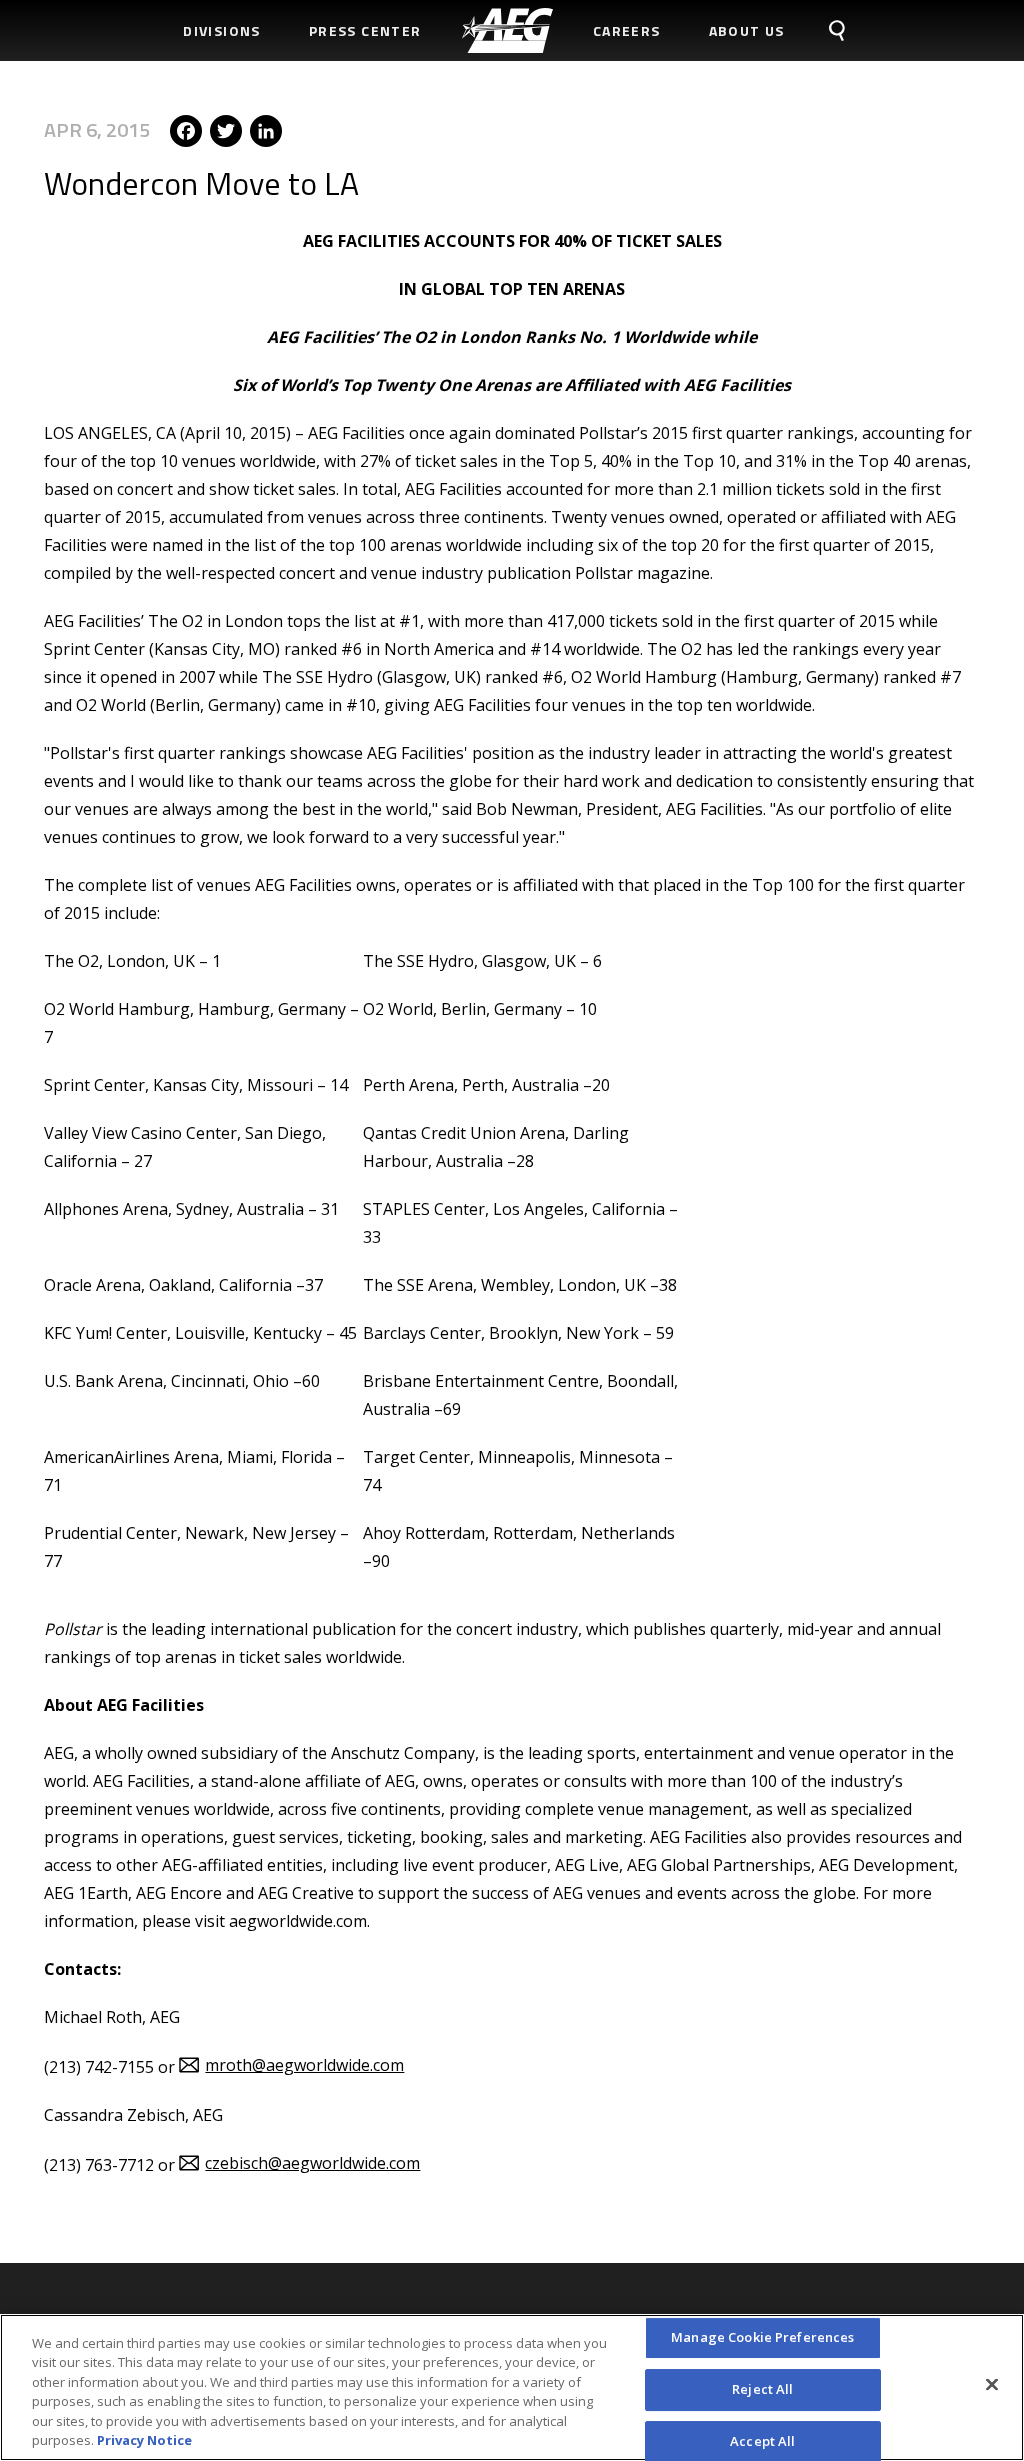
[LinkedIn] (266, 129)
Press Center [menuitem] (365, 30)
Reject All (762, 2389)
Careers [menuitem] (627, 30)
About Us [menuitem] (747, 30)
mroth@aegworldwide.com (304, 2065)
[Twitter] (226, 129)
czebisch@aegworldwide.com (312, 2163)
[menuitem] (507, 30)
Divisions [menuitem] (222, 30)
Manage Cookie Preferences (762, 2338)
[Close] (992, 2385)
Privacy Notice (144, 2440)
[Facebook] (186, 129)
